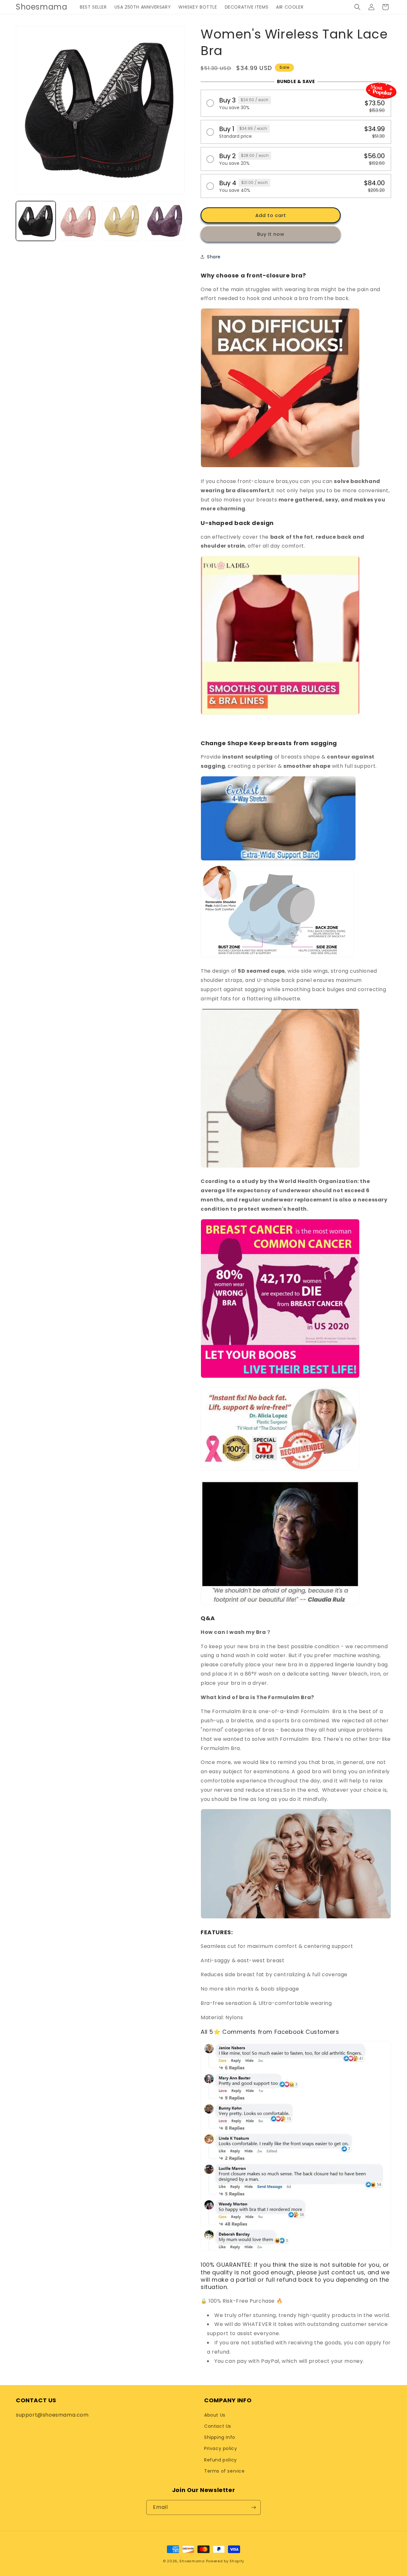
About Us (215, 2415)
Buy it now (271, 234)
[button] (357, 7)
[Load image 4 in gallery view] (165, 221)
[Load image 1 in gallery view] (36, 221)
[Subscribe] (253, 2507)
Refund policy (221, 2460)
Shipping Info (220, 2437)
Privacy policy (221, 2448)
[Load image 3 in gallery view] (122, 221)
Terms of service (224, 2471)
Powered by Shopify (225, 2561)
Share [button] (214, 257)
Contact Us (218, 2426)
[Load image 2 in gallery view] (79, 221)
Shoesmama (192, 2561)
